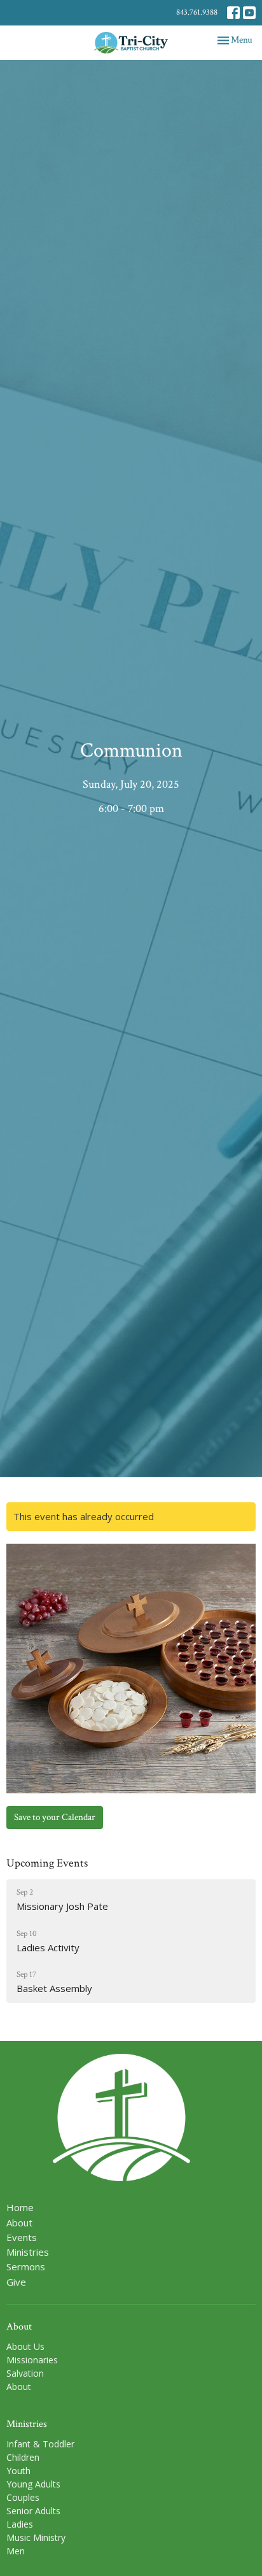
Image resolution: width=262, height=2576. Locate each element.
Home (20, 2207)
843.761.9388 (197, 12)
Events (22, 2237)
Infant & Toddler (40, 2444)
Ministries (28, 2252)
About (19, 2223)
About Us (25, 2346)
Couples (23, 2497)
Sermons (26, 2266)
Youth (18, 2471)
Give (16, 2282)
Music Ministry (36, 2537)
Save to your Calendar (55, 1817)
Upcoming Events (47, 1863)
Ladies (20, 2524)
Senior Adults (33, 2511)
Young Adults (33, 2484)
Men (16, 2551)
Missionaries (32, 2360)
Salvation (25, 2373)
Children (23, 2457)
